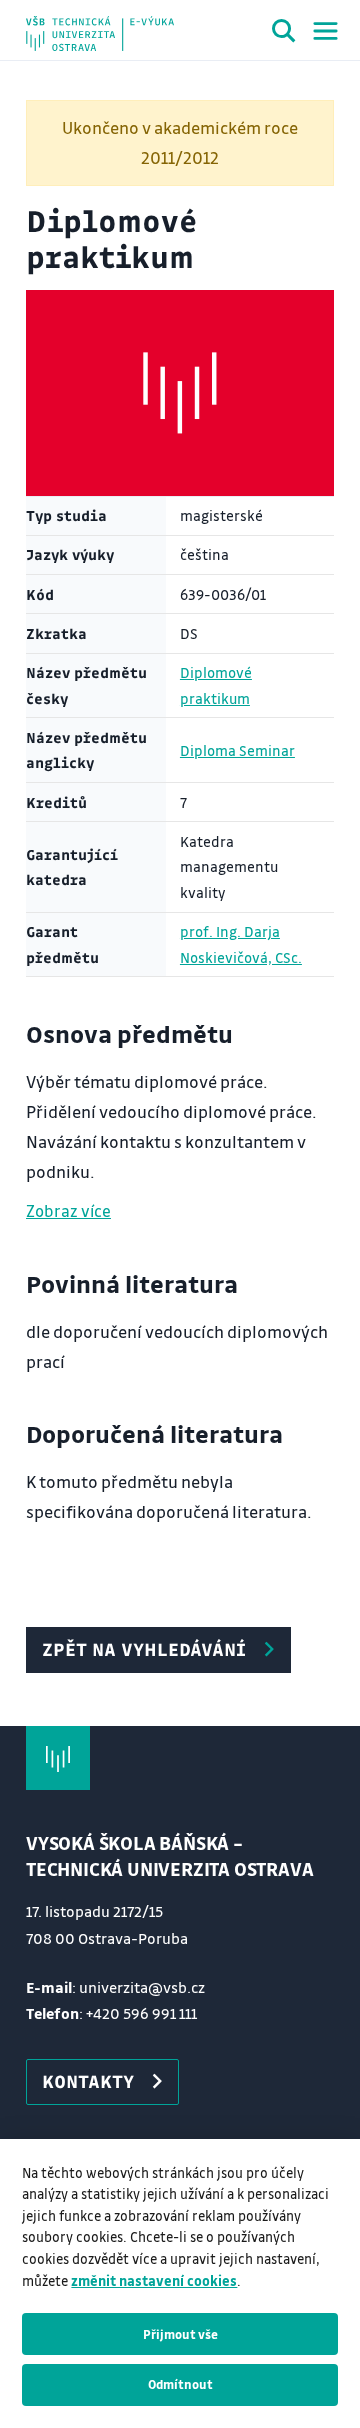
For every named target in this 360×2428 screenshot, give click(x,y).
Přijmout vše (180, 2334)
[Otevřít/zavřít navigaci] (325, 31)
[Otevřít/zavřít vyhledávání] (284, 34)
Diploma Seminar (237, 750)
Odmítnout (180, 2384)
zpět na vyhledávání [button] (144, 1649)
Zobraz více (68, 1210)
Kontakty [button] (88, 2081)
